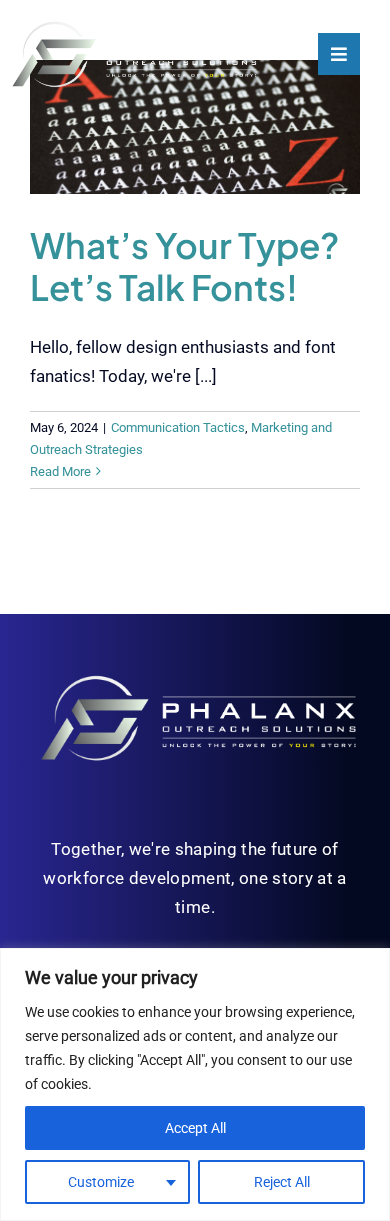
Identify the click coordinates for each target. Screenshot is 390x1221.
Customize (101, 1182)
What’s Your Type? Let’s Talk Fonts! (184, 266)
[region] (195, 1084)
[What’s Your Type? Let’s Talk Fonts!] (195, 127)
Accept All (195, 1128)
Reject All (282, 1182)
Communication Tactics (178, 427)
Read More (60, 471)
